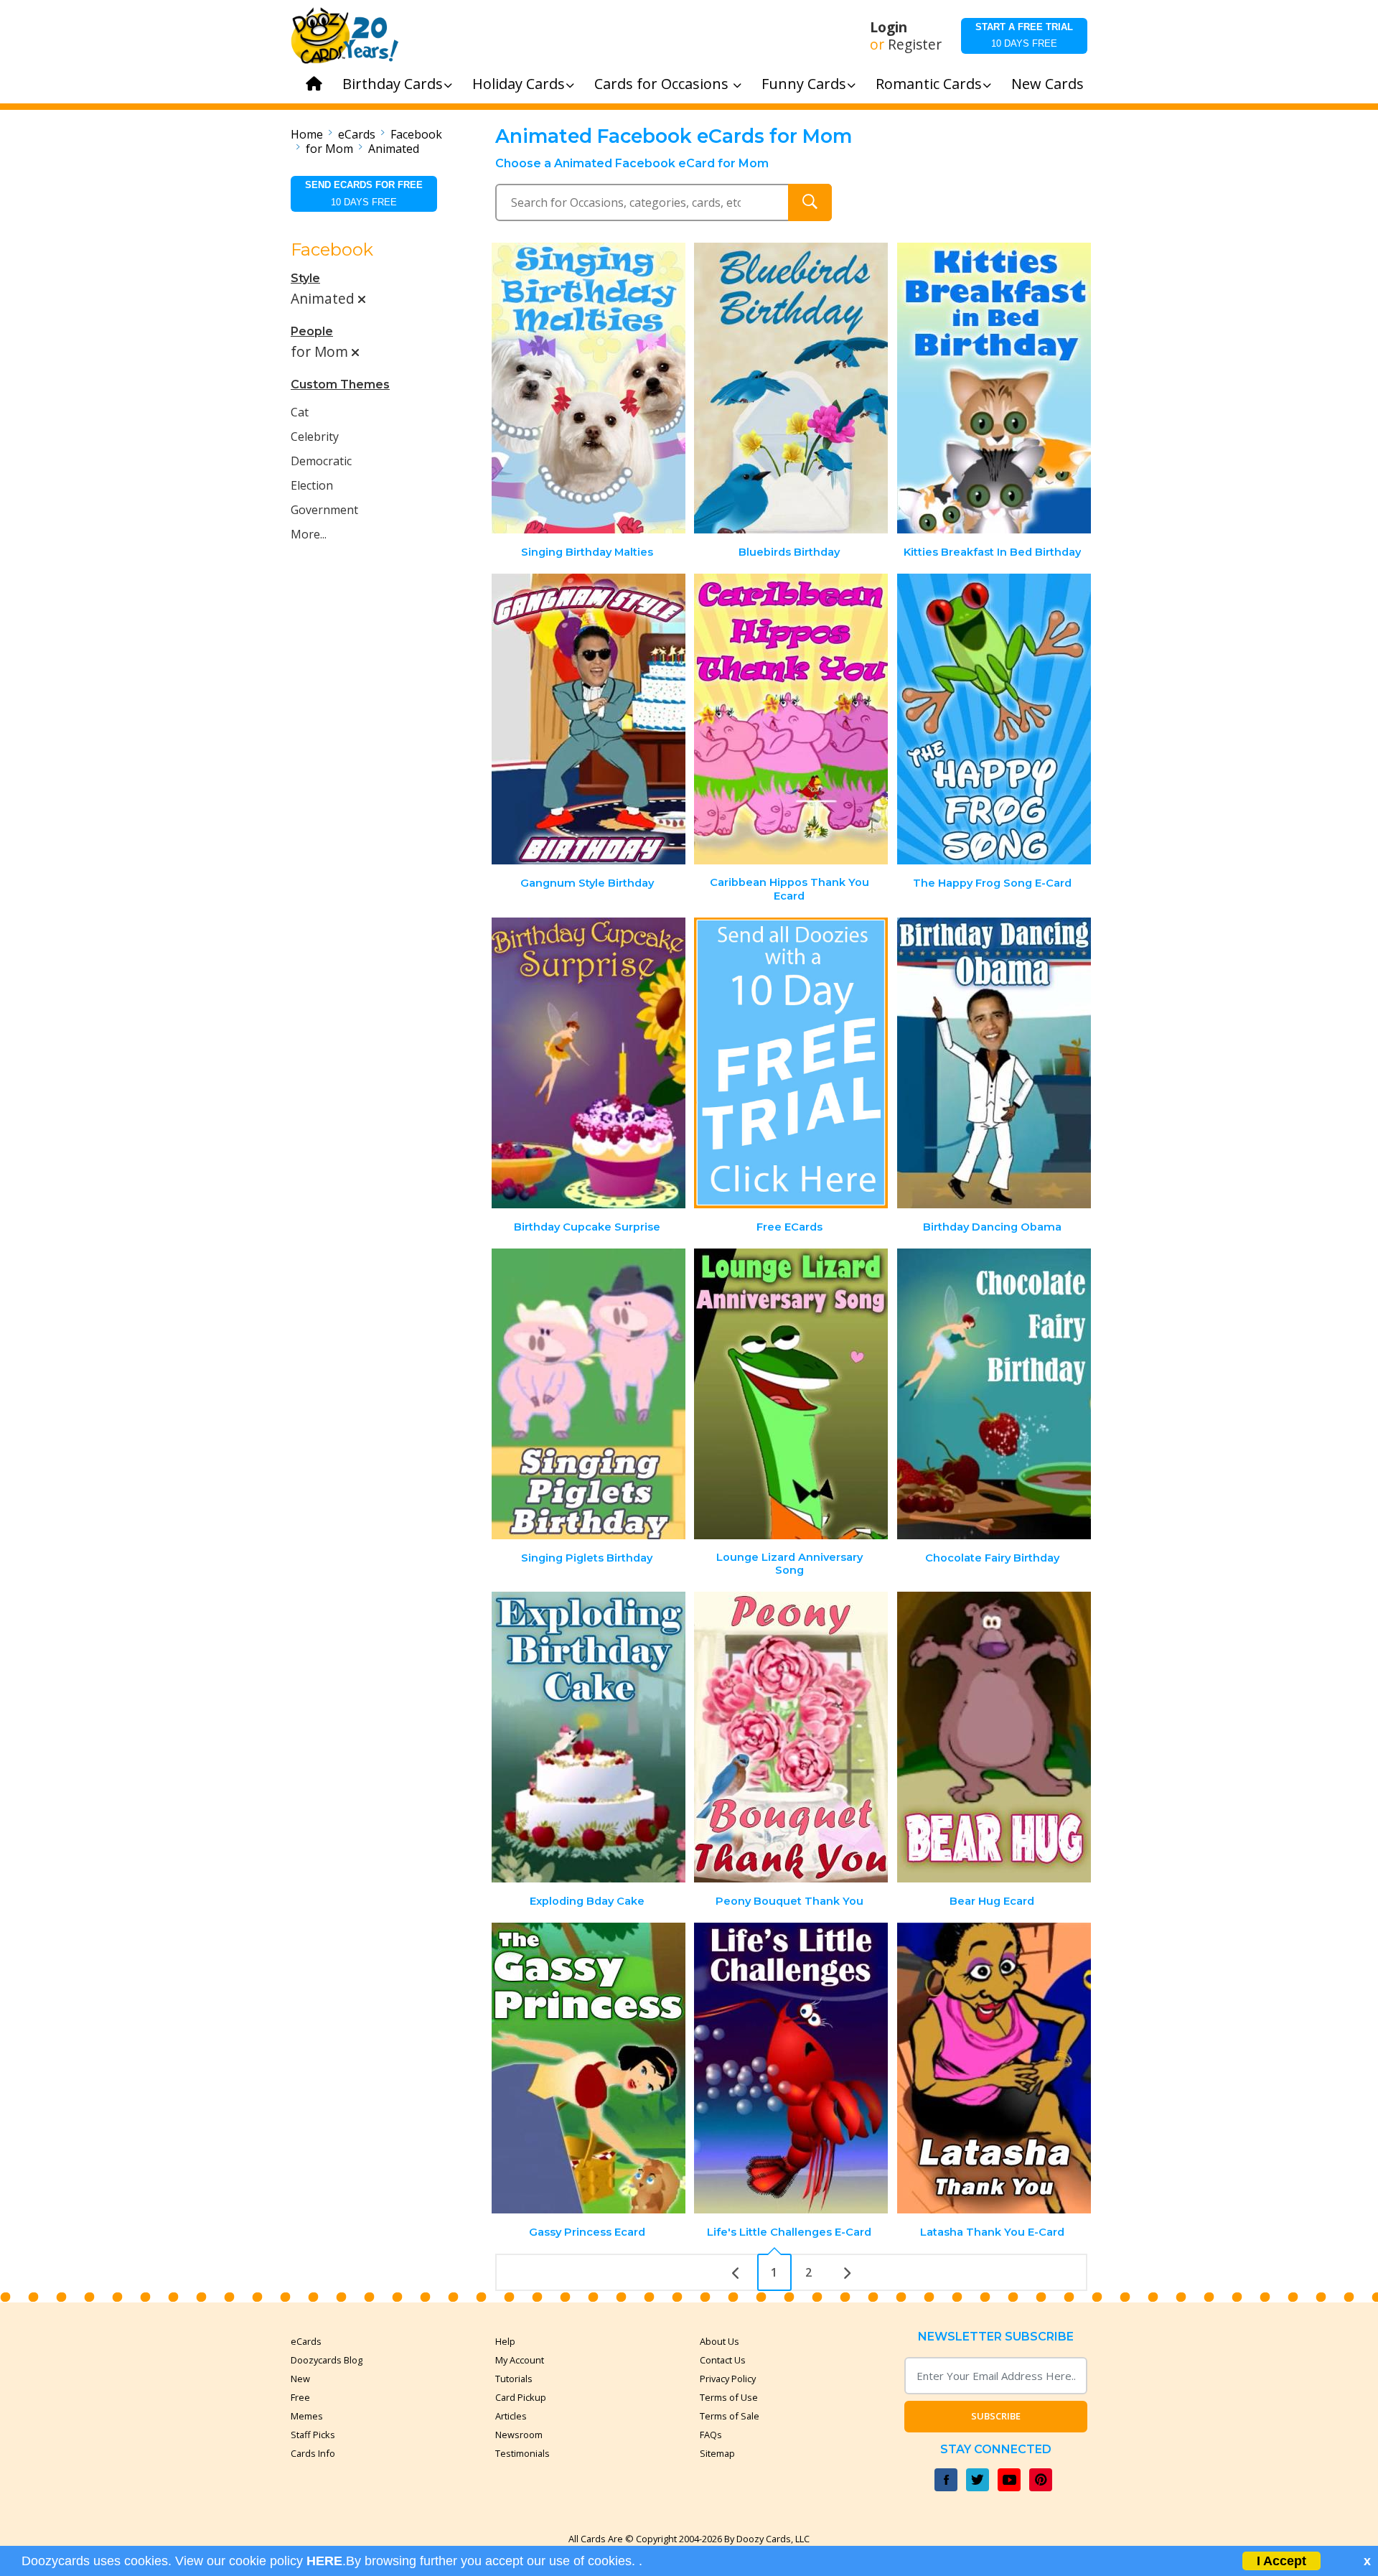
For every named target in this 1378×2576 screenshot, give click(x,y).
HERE (324, 2561)
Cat (300, 412)
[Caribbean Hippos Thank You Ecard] (791, 719)
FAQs (711, 2435)
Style (305, 278)
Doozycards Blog (327, 2360)
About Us (720, 2341)
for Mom (329, 149)
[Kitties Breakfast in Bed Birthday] (994, 388)
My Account (520, 2360)
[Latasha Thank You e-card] (994, 2068)
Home (307, 134)
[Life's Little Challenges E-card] (791, 2068)
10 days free (1024, 35)
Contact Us (723, 2360)
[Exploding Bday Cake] (589, 1737)
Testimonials (522, 2453)
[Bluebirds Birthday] (791, 388)
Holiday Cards (519, 84)
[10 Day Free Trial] (791, 1063)
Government (324, 510)
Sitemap (717, 2453)
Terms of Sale (730, 2416)
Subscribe (996, 2416)
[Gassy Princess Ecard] (589, 2068)
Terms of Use (729, 2397)
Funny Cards (804, 84)
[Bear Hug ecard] (994, 1737)
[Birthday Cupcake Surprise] (589, 1063)
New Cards (1047, 84)
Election (312, 485)
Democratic (321, 461)
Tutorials (514, 2379)
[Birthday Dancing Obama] (994, 1063)
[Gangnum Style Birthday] (589, 719)
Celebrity (315, 437)
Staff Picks (313, 2435)
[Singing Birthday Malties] (589, 388)
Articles (511, 2416)
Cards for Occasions (663, 84)
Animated (394, 149)
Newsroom (519, 2435)
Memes (307, 2416)
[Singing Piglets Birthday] (589, 1394)
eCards (357, 134)
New (300, 2379)
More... (309, 534)
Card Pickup (521, 2397)
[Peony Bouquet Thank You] (791, 1737)
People (312, 331)
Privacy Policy (728, 2379)
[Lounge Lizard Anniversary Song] (791, 1394)
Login (889, 27)
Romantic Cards (929, 84)
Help (505, 2341)
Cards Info (313, 2453)
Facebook (416, 134)
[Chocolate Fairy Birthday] (994, 1394)
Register (915, 45)
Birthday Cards (393, 84)
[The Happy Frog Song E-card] (994, 719)
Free (300, 2397)
